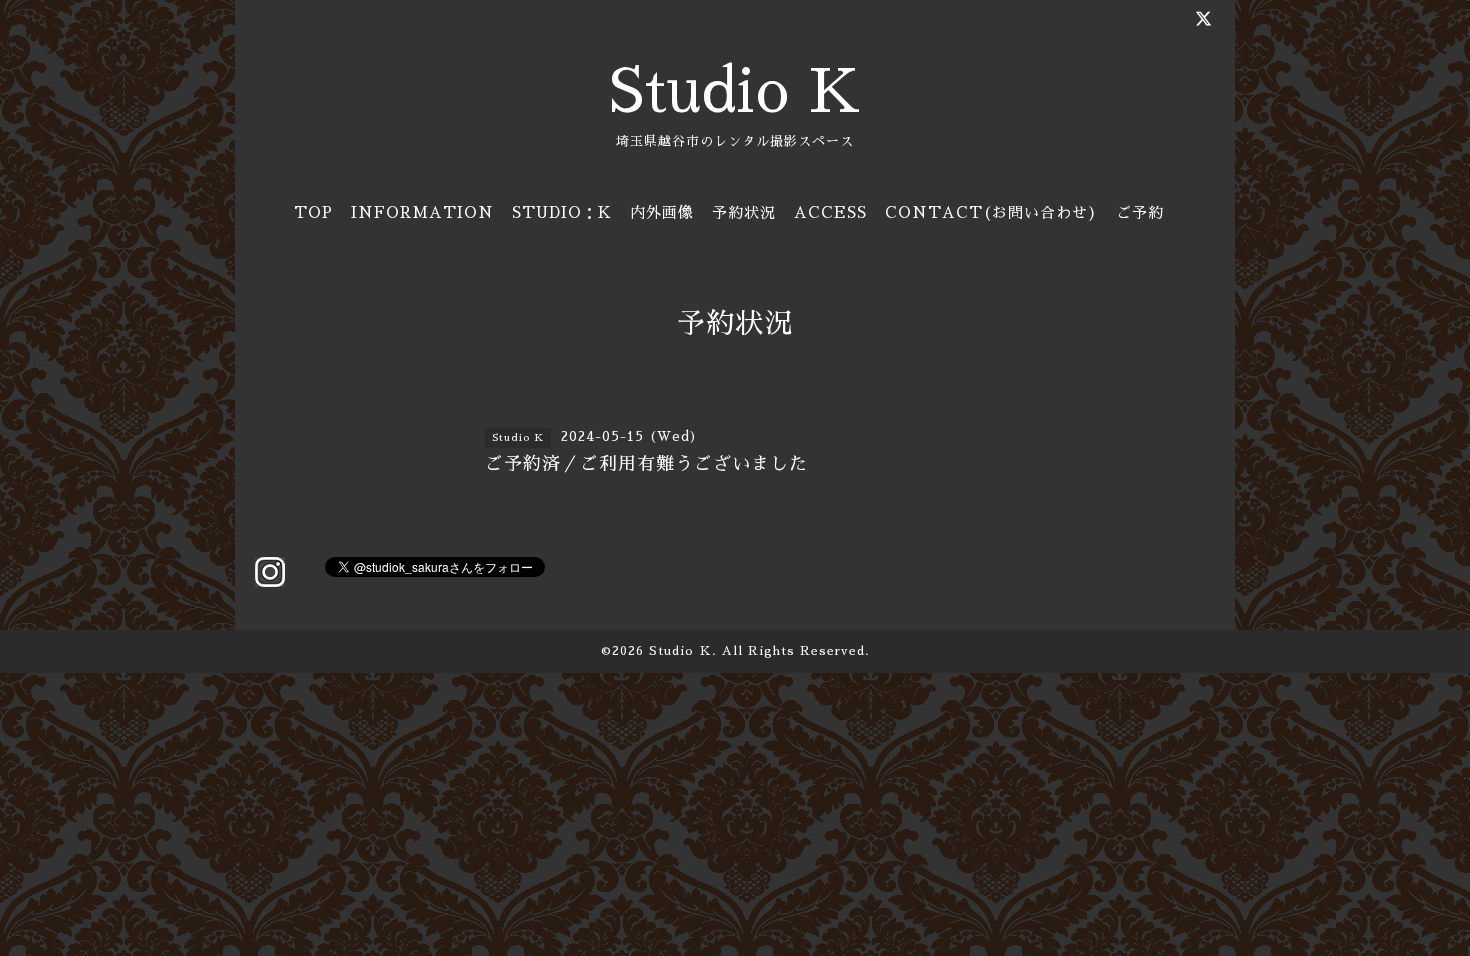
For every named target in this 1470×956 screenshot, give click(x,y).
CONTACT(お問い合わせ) (991, 212)
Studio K (735, 92)
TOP (313, 212)
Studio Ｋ (680, 651)
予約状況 (744, 212)
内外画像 (662, 212)
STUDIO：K (562, 212)
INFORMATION (422, 212)
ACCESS (830, 212)
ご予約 (1140, 212)
